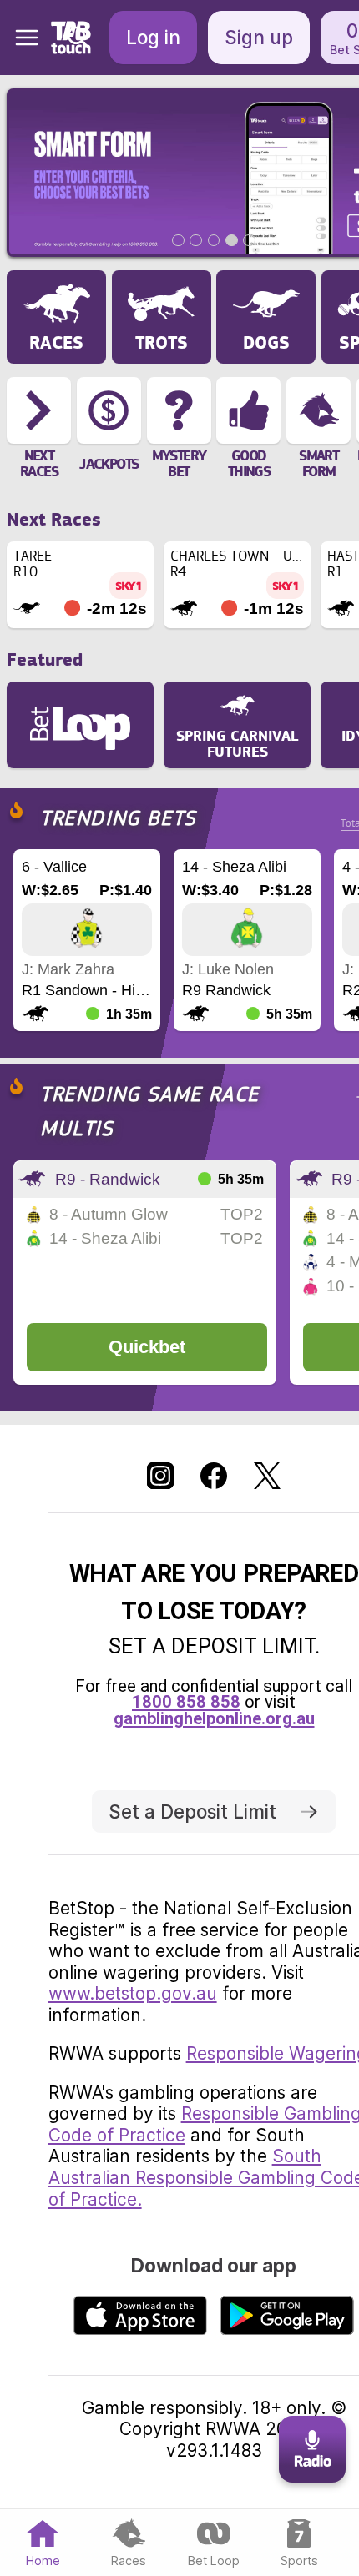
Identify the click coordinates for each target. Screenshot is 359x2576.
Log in (153, 37)
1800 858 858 (186, 1702)
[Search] (78, 38)
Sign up (259, 37)
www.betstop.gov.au (133, 1993)
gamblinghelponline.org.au (214, 1718)
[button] (20, 38)
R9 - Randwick (108, 1179)
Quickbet (147, 1347)
